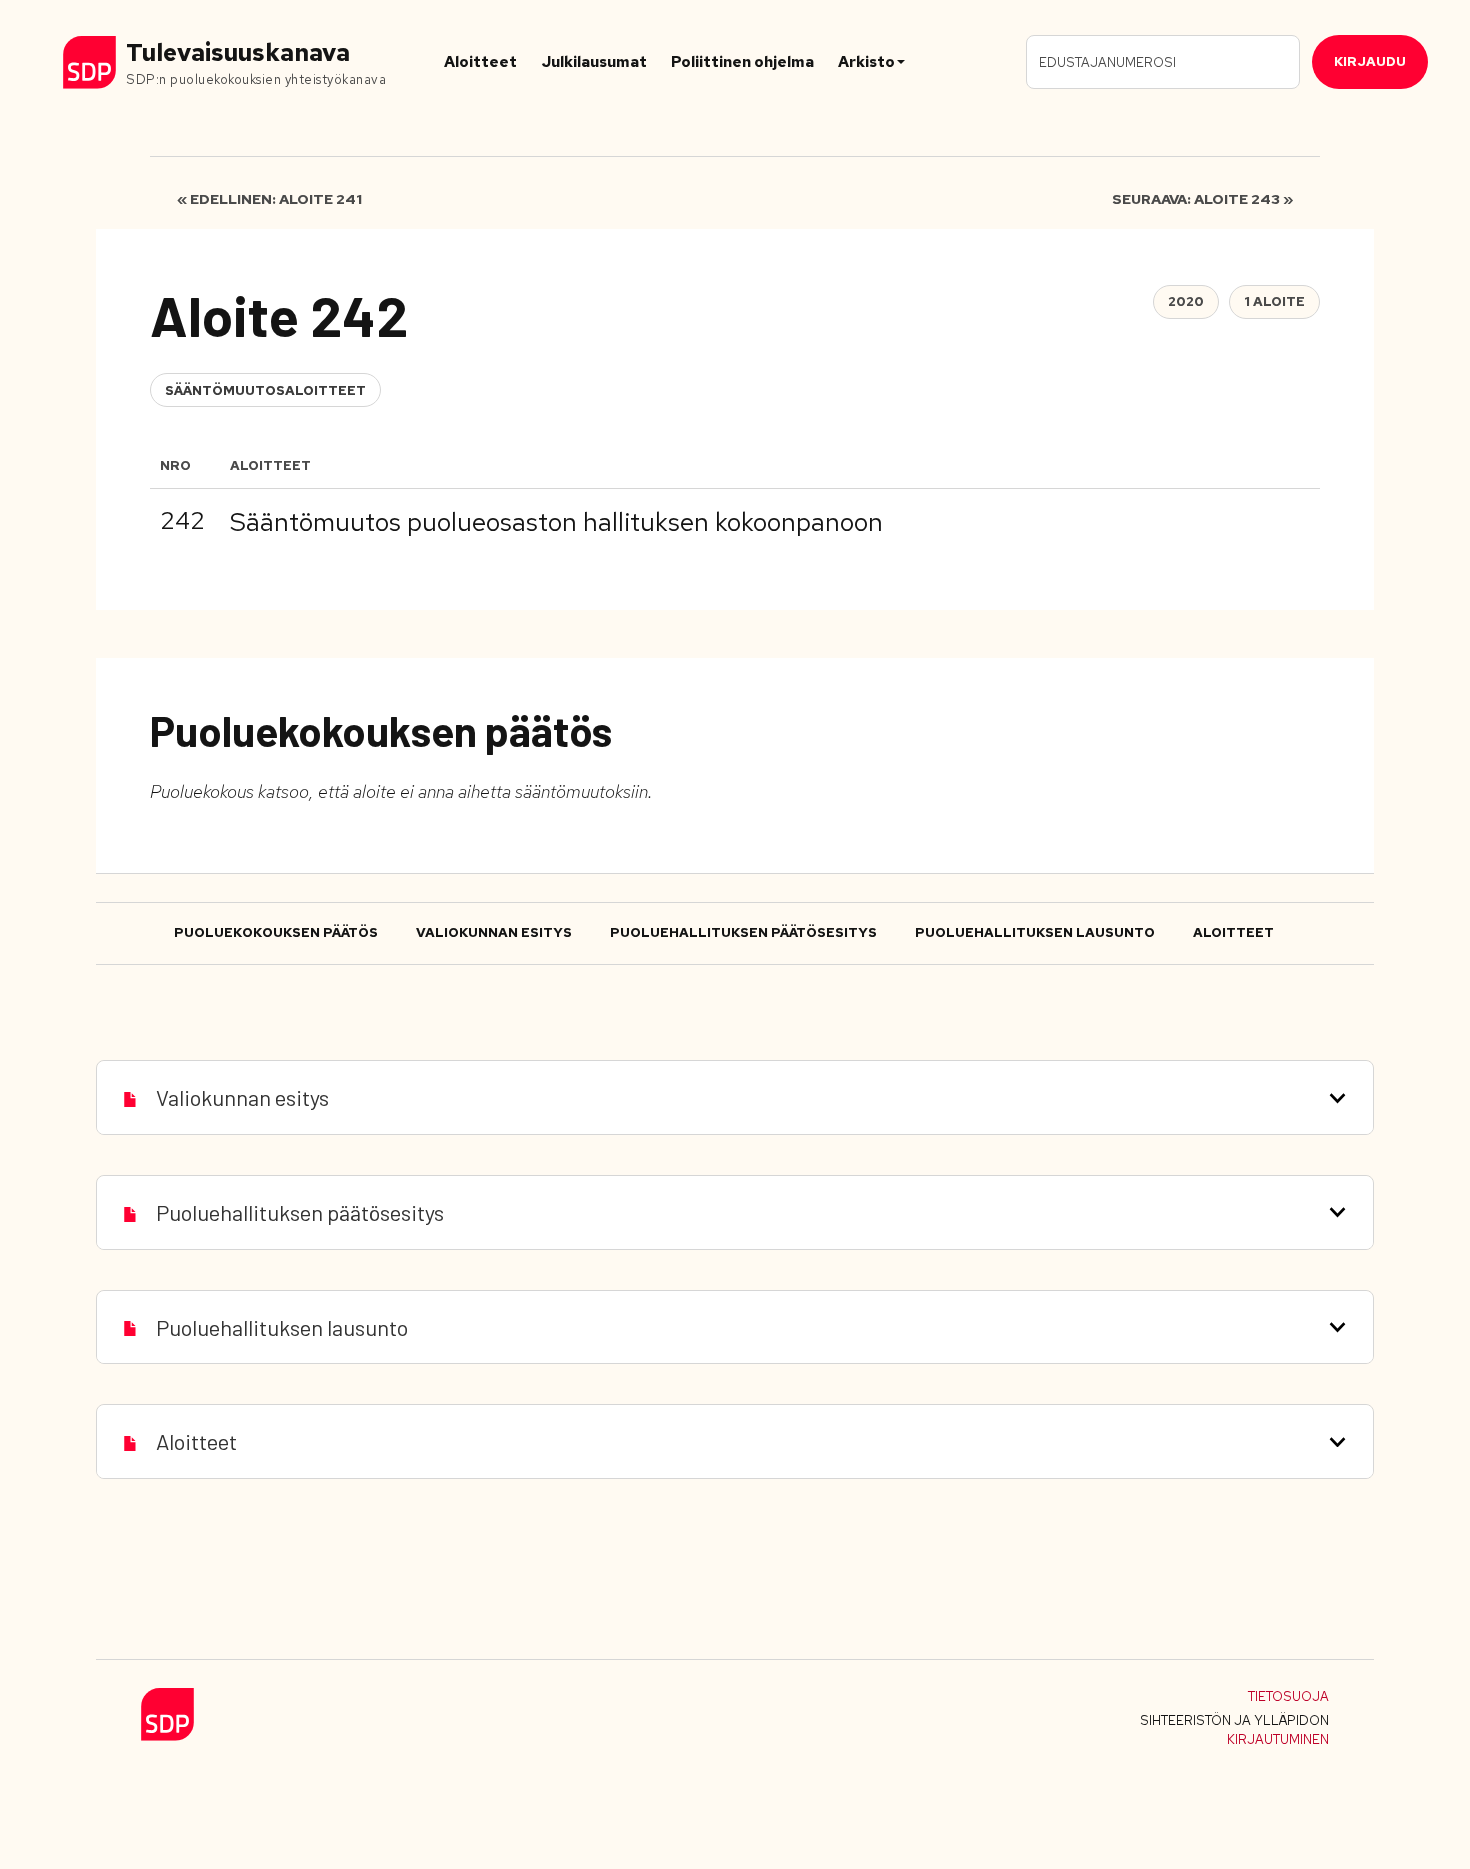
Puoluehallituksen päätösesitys (743, 932)
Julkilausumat (594, 62)
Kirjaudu (1370, 61)
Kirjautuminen (1278, 1739)
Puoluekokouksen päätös (276, 932)
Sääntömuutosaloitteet (265, 390)
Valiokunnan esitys (494, 932)
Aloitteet (480, 62)
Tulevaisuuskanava (238, 52)
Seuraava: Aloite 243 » (1202, 199)
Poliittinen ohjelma (742, 62)
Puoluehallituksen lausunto (1035, 932)
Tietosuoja (1288, 1696)
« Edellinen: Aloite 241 (269, 199)
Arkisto (866, 62)
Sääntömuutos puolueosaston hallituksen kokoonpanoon (556, 522)
